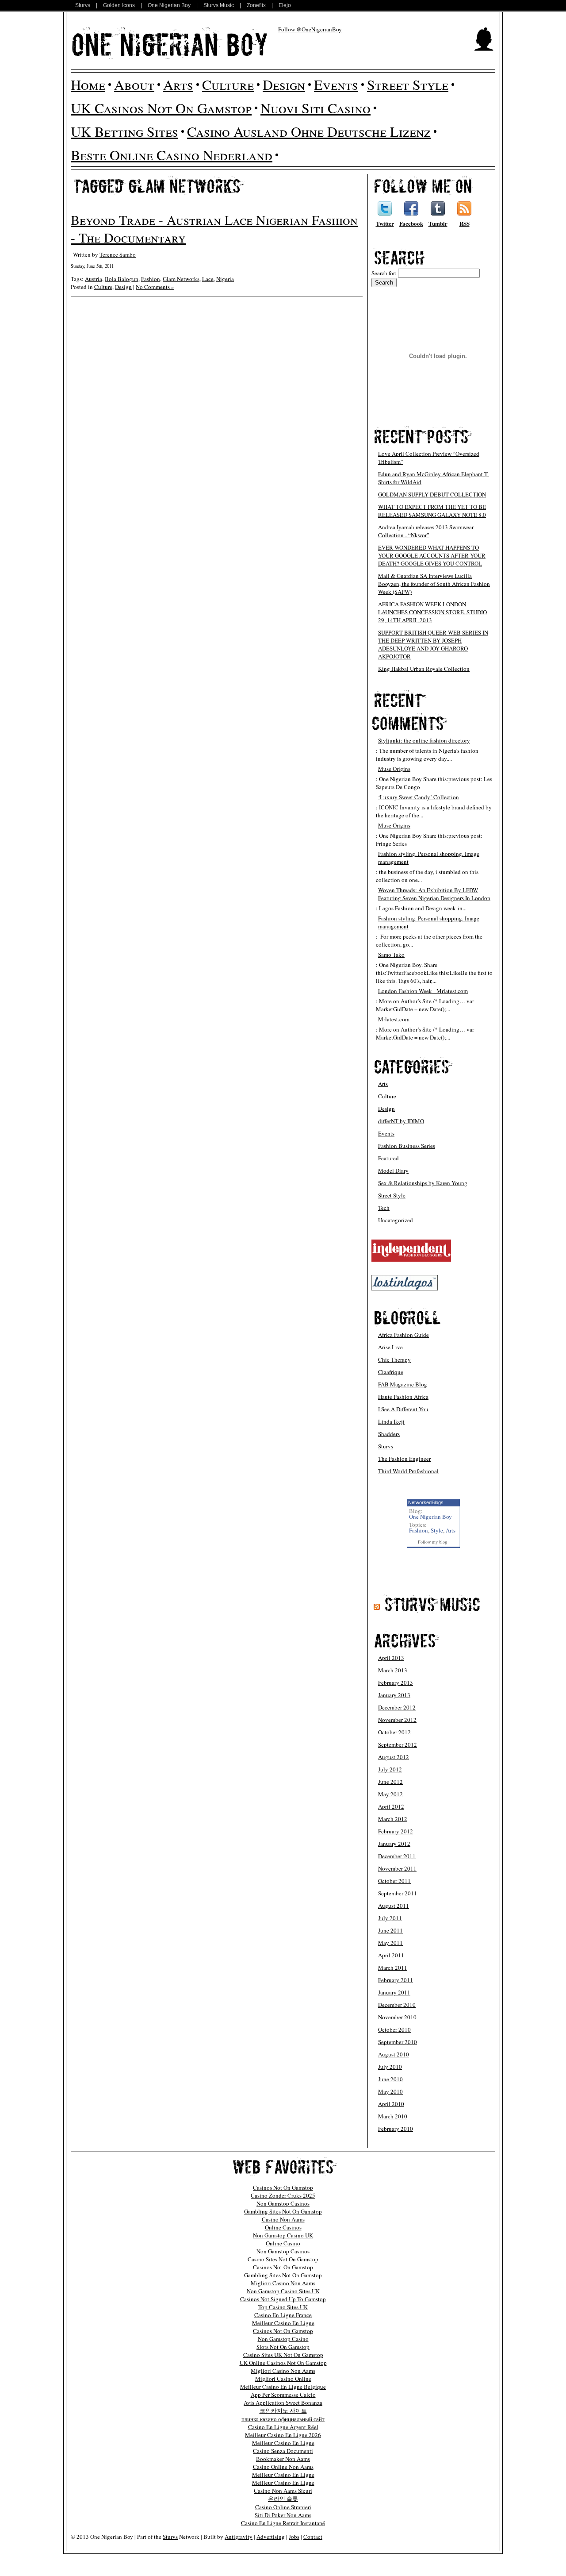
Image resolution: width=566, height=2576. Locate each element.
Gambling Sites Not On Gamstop (283, 2211)
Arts (178, 84)
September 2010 (398, 2042)
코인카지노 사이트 (283, 2410)
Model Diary (393, 1171)
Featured (388, 1158)
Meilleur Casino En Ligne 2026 (283, 2435)
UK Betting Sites (124, 131)
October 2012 (394, 1732)
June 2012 (390, 1782)
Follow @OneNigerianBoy (310, 29)
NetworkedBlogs (426, 1502)
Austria (94, 279)
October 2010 (394, 2029)
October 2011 (394, 1881)
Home (88, 84)
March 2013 (393, 1670)
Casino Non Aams (283, 2219)
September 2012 (398, 1744)
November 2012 (397, 1720)
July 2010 (390, 2067)
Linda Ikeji (391, 1421)
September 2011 (398, 1893)
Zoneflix (256, 5)
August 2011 (394, 1906)
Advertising (271, 2537)
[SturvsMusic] (432, 1604)
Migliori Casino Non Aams (283, 2283)
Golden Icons (119, 5)
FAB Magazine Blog (403, 1384)
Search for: (384, 273)
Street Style (408, 84)
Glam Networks (181, 279)
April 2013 (391, 1658)
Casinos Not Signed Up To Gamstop (283, 2299)
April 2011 (391, 1955)
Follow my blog (432, 1542)
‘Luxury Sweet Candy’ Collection (419, 797)
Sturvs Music (219, 5)
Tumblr (438, 223)
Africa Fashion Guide (403, 1335)
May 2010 (390, 2091)
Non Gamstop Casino (283, 2339)
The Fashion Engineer (404, 1459)
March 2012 (393, 1819)
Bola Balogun (122, 279)
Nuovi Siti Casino (316, 108)
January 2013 (394, 1695)
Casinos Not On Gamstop (283, 2187)
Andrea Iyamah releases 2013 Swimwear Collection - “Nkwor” (426, 531)
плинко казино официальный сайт (283, 2419)
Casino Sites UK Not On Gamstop (283, 2355)
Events (336, 84)
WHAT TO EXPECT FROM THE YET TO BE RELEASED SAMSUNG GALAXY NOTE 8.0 (432, 511)
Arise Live (390, 1347)
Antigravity (239, 2537)
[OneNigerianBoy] (170, 43)
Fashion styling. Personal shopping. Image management (429, 858)
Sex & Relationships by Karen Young (423, 1183)
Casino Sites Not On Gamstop (283, 2259)
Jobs (294, 2537)
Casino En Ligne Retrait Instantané (283, 2523)
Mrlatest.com (394, 1019)
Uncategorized (396, 1220)
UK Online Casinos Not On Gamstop (283, 2363)
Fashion (151, 279)
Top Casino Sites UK (283, 2307)
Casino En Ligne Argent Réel (283, 2427)
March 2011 (393, 1968)
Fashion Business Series (407, 1146)
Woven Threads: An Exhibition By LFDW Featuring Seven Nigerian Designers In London (434, 894)
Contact (313, 2537)
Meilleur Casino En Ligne (283, 2323)
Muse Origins (394, 769)
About (134, 84)
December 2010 (397, 2005)
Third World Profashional (408, 1471)
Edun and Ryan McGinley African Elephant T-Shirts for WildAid (434, 478)
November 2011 (397, 1868)
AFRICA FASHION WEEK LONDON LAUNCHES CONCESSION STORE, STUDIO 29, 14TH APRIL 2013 (432, 612)
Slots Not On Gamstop (283, 2347)
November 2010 (397, 2017)
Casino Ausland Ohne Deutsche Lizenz (309, 131)
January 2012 (394, 1844)
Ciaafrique (391, 1372)
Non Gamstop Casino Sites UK (283, 2291)
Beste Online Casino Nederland (172, 155)
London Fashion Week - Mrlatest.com (423, 991)
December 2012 (397, 1707)
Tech (384, 1208)
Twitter (385, 223)
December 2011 (397, 1856)
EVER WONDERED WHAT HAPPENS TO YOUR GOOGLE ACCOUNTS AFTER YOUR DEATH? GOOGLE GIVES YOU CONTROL (432, 555)
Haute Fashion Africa (403, 1397)
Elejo (285, 5)
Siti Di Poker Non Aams (283, 2515)
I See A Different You (403, 1409)
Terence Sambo (118, 254)
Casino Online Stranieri (283, 2507)
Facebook (411, 223)
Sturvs (83, 5)
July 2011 (390, 1918)
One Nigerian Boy (169, 5)
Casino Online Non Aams (283, 2467)
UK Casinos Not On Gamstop (161, 108)
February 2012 (396, 1831)
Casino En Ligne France (283, 2315)
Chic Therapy (394, 1359)
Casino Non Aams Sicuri (283, 2491)
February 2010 (396, 2129)
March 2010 (393, 2116)
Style (437, 1530)
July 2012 (390, 1769)
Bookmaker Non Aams (283, 2459)
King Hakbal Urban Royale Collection (424, 669)
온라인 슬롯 (283, 2499)
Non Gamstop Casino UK (283, 2235)
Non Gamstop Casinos (283, 2203)
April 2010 (391, 2104)
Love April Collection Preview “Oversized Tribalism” (429, 458)
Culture (228, 84)
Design (284, 84)
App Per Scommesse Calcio (283, 2395)
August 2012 (394, 1757)
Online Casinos (283, 2227)
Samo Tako (391, 955)
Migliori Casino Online (283, 2379)
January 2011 (394, 1992)
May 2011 (390, 1943)
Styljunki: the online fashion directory (424, 740)
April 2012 (391, 1806)
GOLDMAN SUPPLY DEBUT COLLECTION (432, 494)
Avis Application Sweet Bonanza (283, 2403)
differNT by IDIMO (401, 1121)
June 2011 (390, 1930)
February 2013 (396, 1683)
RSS (465, 223)
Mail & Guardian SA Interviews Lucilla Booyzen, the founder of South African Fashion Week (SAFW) (434, 584)
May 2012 (390, 1794)
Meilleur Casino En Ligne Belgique (283, 2387)
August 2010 (394, 2054)
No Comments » (155, 287)
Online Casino (283, 2243)
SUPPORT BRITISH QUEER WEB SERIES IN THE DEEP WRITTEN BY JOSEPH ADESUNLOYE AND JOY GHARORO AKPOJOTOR (433, 644)
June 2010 (390, 2079)
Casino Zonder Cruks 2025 (283, 2195)
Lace (208, 279)
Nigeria (225, 279)
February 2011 (396, 1980)
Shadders (389, 1434)
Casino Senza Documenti (283, 2451)
